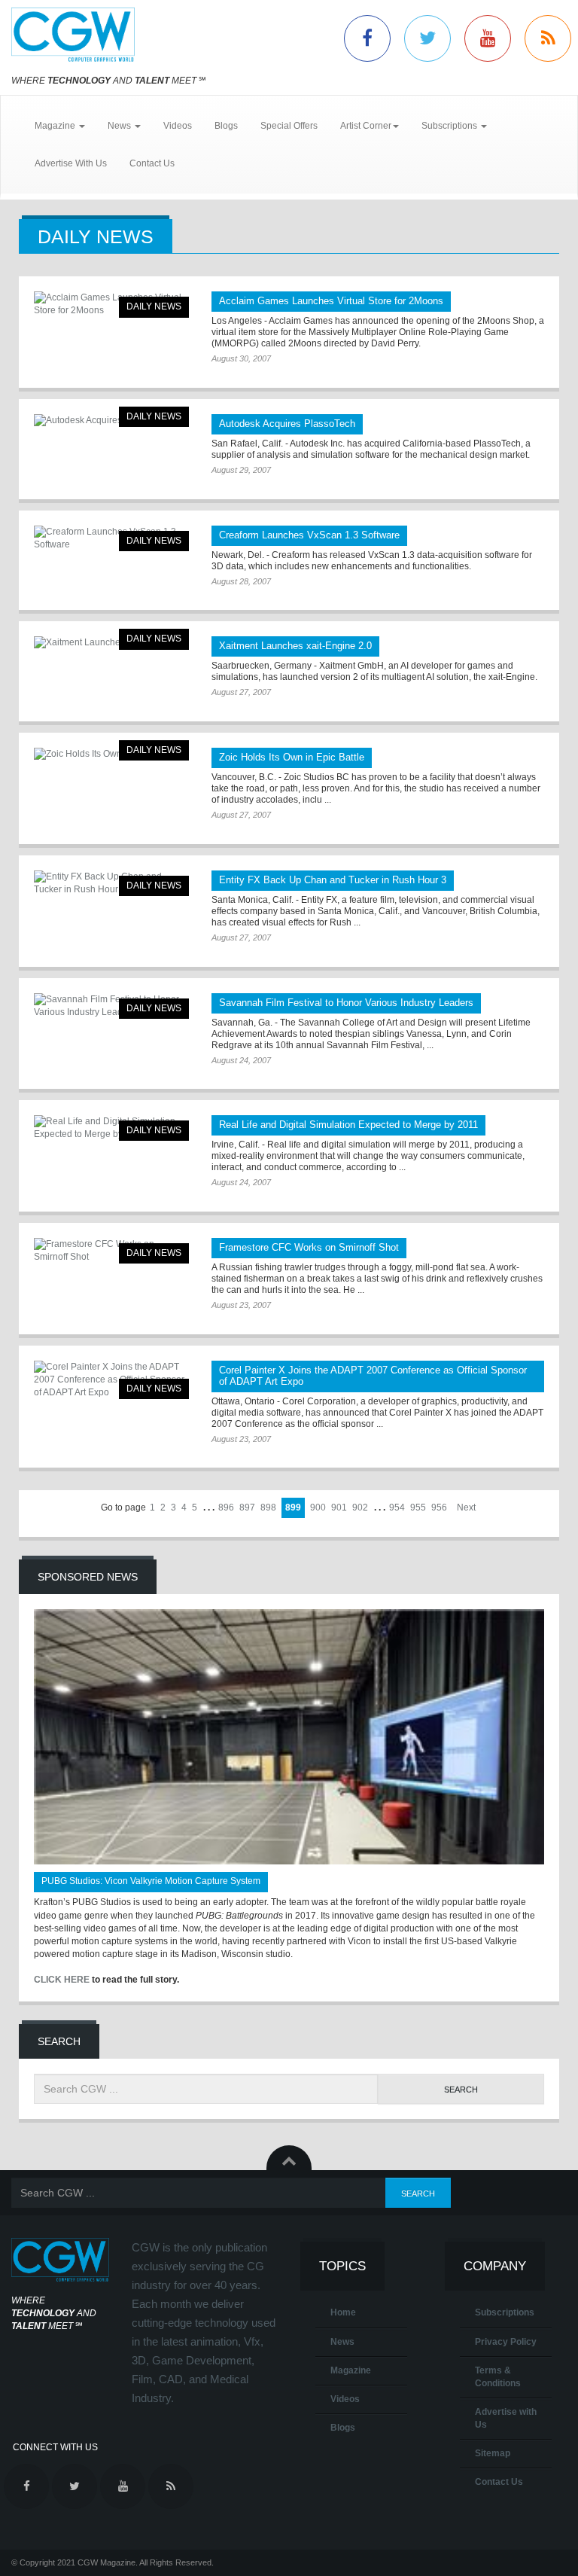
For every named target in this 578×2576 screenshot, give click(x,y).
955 (418, 1507)
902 (360, 1507)
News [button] (120, 126)
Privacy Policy (506, 2342)
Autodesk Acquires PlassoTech (287, 424)
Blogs (226, 126)
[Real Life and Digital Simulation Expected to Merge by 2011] (111, 1128)
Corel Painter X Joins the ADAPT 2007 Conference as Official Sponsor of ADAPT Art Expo (373, 1376)
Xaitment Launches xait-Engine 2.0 (295, 646)
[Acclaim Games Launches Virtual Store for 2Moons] (111, 304)
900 (318, 1507)
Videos (178, 126)
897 (247, 1507)
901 (339, 1507)
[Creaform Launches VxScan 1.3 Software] (111, 538)
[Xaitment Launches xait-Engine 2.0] (111, 643)
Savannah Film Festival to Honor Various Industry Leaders (346, 1003)
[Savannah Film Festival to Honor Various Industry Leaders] (111, 1006)
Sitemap (493, 2453)
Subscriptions (505, 2312)
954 (397, 1507)
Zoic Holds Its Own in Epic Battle (292, 757)
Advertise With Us (71, 163)
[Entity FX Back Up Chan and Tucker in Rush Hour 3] (111, 883)
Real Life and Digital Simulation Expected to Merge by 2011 (348, 1125)
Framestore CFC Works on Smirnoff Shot (309, 1247)
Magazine (351, 2370)
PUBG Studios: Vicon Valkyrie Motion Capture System (151, 1881)
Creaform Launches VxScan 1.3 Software (309, 535)
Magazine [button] (56, 126)
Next (466, 1507)
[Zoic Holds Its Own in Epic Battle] (111, 754)
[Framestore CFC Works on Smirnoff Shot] (111, 1251)
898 (268, 1507)
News (342, 2342)
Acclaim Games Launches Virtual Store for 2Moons (331, 301)
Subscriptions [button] (450, 126)
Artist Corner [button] (366, 126)
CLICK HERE (62, 1980)
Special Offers (289, 126)
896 (226, 1507)
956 (439, 1507)
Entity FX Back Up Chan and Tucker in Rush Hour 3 (333, 880)
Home (343, 2312)
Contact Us (152, 163)
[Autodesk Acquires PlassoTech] (111, 421)
